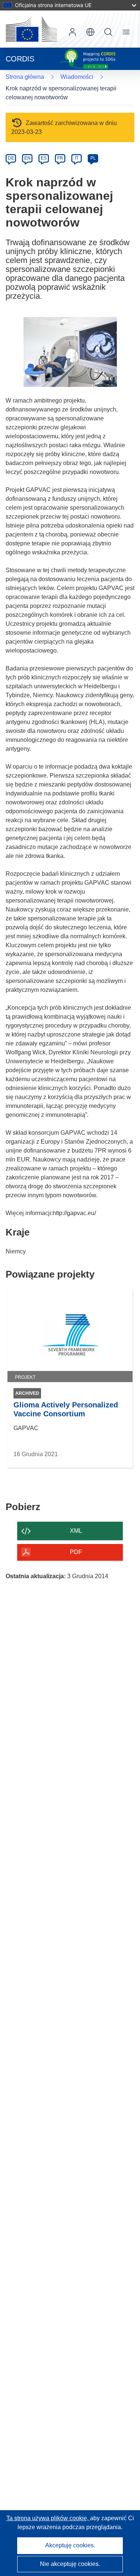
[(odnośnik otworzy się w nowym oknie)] (31, 29)
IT (77, 158)
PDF (76, 1552)
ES (44, 158)
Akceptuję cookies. (70, 2545)
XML (76, 1531)
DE (11, 158)
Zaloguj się (72, 32)
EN (27, 158)
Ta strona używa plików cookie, (48, 2518)
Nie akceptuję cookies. (70, 2564)
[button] (90, 32)
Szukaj (108, 32)
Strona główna (25, 77)
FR (60, 158)
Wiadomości (77, 77)
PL (93, 158)
